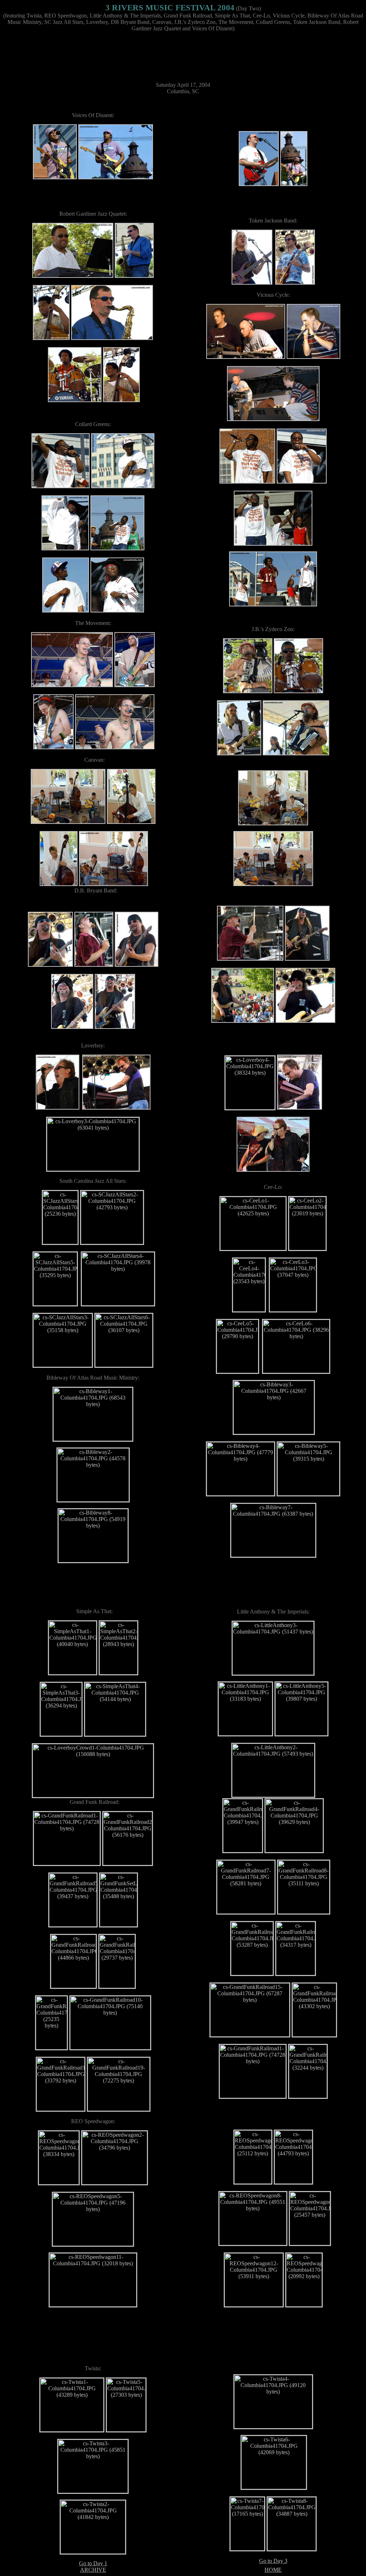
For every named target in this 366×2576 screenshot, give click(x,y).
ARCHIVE (93, 2570)
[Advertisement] (183, 54)
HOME (273, 2570)
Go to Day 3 (273, 2561)
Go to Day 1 (93, 2563)
